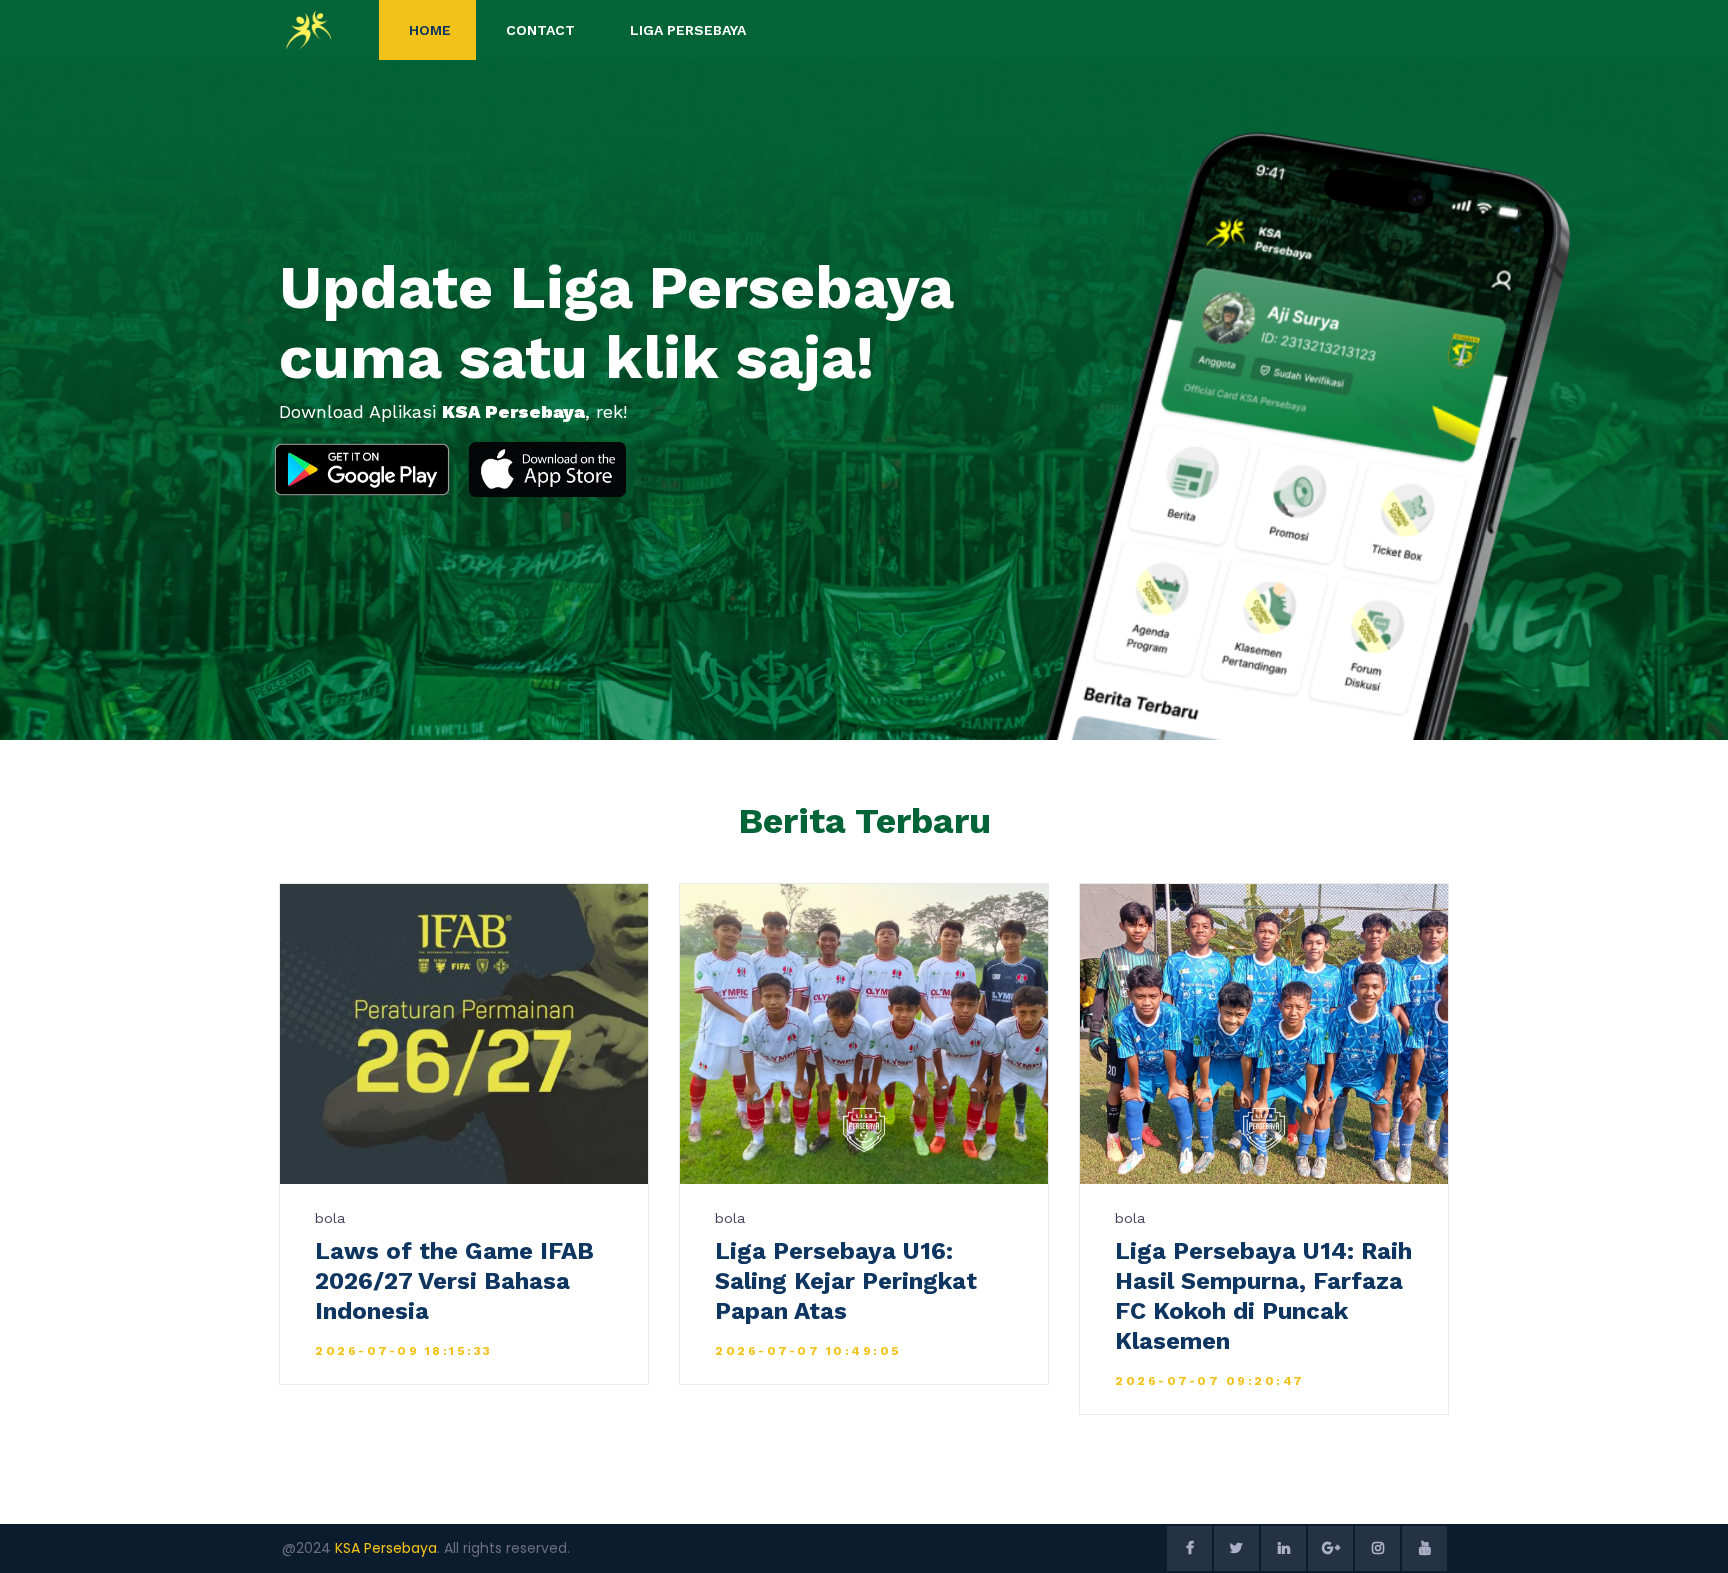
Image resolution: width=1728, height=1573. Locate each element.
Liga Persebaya (688, 30)
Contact (540, 30)
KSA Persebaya (386, 1548)
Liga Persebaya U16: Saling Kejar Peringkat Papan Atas (846, 1281)
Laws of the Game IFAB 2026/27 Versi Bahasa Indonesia (454, 1281)
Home (430, 30)
